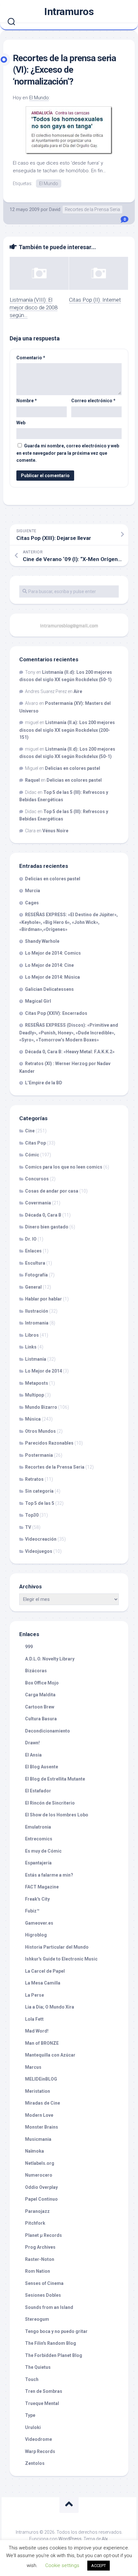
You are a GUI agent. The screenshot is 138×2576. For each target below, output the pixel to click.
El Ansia (33, 1755)
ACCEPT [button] (99, 2566)
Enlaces (33, 1251)
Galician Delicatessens (49, 989)
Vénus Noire (55, 831)
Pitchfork (35, 2223)
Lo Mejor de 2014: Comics (53, 953)
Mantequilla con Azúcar (50, 2055)
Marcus (33, 2067)
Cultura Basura (41, 1719)
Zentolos (35, 2463)
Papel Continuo (41, 2199)
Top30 (32, 1515)
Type (30, 2415)
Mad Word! (37, 2031)
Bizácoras (36, 1671)
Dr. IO (31, 1239)
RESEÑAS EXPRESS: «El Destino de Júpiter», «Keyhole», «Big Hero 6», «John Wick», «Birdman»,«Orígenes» (69, 922)
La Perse (34, 1995)
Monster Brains (42, 2127)
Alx (105, 2539)
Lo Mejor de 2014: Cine (49, 965)
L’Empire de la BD (44, 1083)
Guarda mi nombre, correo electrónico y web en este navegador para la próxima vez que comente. (68, 453)
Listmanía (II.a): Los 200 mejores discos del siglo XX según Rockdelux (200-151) (67, 730)
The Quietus (38, 2367)
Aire (78, 691)
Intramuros (69, 12)
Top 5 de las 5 (40, 1503)
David (55, 209)
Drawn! (32, 1743)
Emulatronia (38, 1827)
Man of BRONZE (42, 2043)
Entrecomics (39, 1839)
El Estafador (38, 1791)
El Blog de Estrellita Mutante (55, 1779)
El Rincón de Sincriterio (50, 1803)
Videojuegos (39, 1551)
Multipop (34, 1395)
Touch (32, 2379)
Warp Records (40, 2451)
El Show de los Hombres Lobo (57, 1815)
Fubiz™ (32, 1911)
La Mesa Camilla (43, 1983)
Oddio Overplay (41, 2187)
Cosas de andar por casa (52, 1191)
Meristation (38, 2091)
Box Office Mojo (42, 1683)
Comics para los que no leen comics (64, 1167)
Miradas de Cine (43, 2103)
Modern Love (39, 2115)
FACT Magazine (42, 1887)
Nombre (27, 401)
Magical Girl (38, 1001)
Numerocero (39, 2175)
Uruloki (33, 2427)
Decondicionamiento (47, 1731)
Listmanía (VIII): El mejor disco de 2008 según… (34, 307)
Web (21, 423)
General (33, 1287)
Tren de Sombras (44, 2391)
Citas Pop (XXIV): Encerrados (56, 1013)
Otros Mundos (40, 1431)
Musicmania (38, 2139)
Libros (32, 1335)
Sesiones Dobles (43, 2295)
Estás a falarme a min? (49, 1875)
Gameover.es (39, 1923)
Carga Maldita (40, 1695)
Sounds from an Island (49, 2307)
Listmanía (36, 1359)
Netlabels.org (40, 2163)
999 (29, 1647)
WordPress (70, 2539)
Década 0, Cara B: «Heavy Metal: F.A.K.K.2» (70, 1052)
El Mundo (39, 98)
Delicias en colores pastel (73, 768)
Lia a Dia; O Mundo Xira (50, 2007)
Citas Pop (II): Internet (95, 300)
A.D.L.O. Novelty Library (50, 1659)
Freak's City (37, 1899)
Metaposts (37, 1383)
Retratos (34, 1479)
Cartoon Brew (40, 1707)
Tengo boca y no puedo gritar (56, 2331)
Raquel (32, 780)
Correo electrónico (93, 401)
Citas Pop (35, 1143)
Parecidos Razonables (49, 1443)
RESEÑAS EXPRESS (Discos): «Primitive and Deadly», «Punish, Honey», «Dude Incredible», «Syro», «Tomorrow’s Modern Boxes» (69, 1032)
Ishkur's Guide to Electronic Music (61, 1959)
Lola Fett (34, 2019)
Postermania (39, 1455)
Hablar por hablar (43, 1299)
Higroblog (36, 1935)
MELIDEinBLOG (41, 2079)
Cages (32, 903)
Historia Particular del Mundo (57, 1947)
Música (33, 1419)
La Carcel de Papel (45, 1971)
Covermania (38, 1203)
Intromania (37, 1323)
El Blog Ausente (42, 1767)
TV (28, 1527)
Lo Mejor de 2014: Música (52, 977)
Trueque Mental (42, 2403)
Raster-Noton (40, 2259)
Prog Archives (40, 2247)
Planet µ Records (43, 2235)
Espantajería (38, 1863)
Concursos (37, 1179)
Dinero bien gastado (47, 1227)
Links (31, 1347)
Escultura (35, 1263)
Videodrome (39, 2439)
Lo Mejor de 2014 (43, 1371)
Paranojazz (37, 2211)
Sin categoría (39, 1491)
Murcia (33, 891)
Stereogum (37, 2319)
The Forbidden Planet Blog (54, 2355)
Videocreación (41, 1539)
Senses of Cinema (44, 2283)
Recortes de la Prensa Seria (92, 209)
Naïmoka (34, 2151)
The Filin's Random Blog (51, 2343)
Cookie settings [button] (62, 2565)
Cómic (32, 1155)
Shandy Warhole (42, 941)
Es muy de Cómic (43, 1851)
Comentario (31, 358)
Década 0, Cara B (43, 1215)
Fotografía (36, 1275)
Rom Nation (38, 2271)
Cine (30, 1131)
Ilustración (37, 1311)
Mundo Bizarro (41, 1407)
